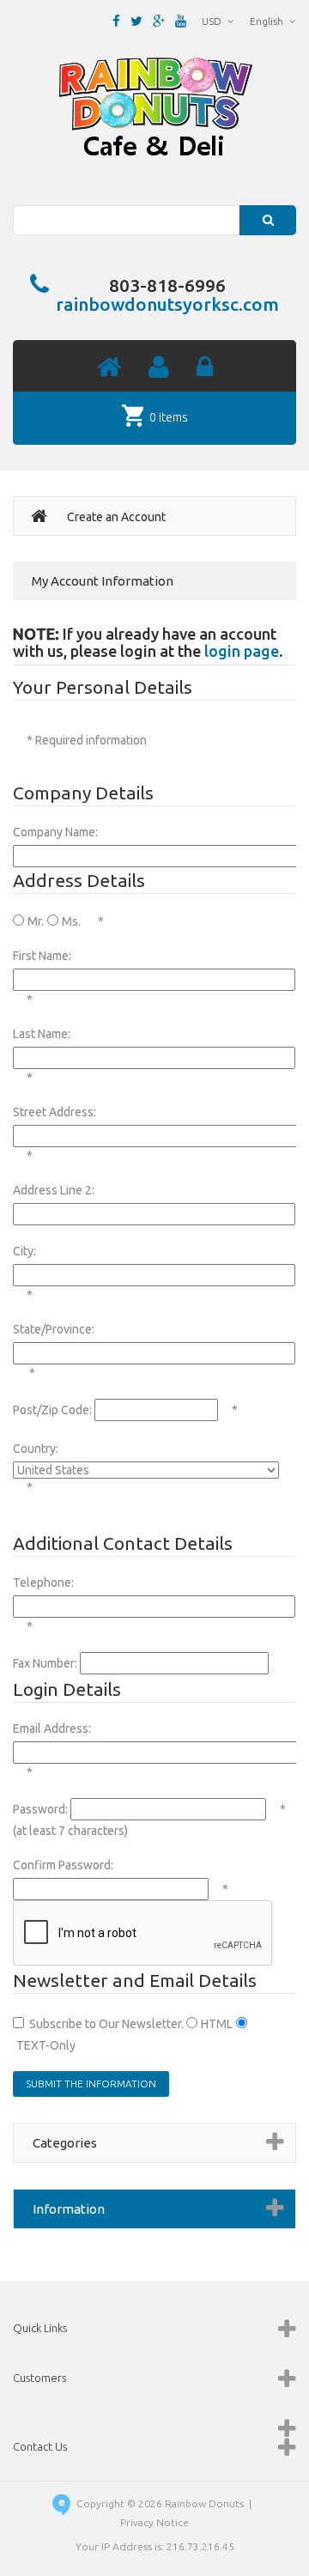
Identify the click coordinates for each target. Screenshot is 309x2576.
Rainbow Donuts (204, 2503)
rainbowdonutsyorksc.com (167, 304)
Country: (36, 1449)
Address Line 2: (54, 1190)
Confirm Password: (63, 1865)
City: (24, 1251)
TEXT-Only (46, 2045)
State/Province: (54, 1329)
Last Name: (42, 1034)
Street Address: (55, 1112)
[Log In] (205, 368)
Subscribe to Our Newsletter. (106, 2024)
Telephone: (43, 1583)
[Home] (109, 368)
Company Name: (55, 832)
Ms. (71, 921)
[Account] (159, 368)
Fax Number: (45, 1663)
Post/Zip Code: (52, 1410)
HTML (217, 2024)
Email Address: (52, 1728)
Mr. (36, 921)
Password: (40, 1809)
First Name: (42, 956)
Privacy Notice (154, 2522)
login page (242, 651)
